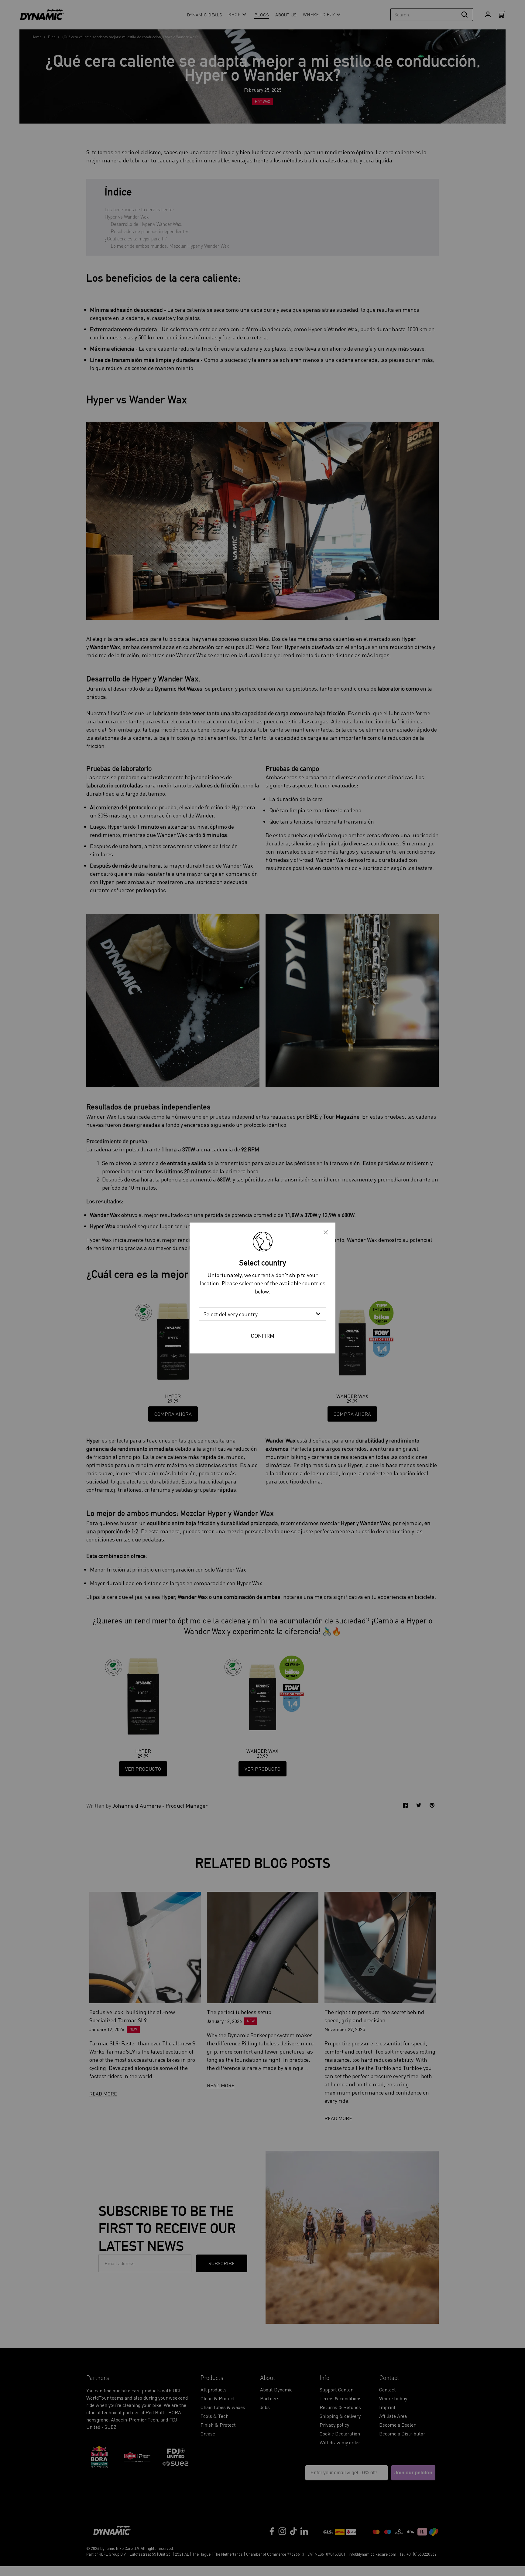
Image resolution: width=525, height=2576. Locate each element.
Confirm (262, 1336)
